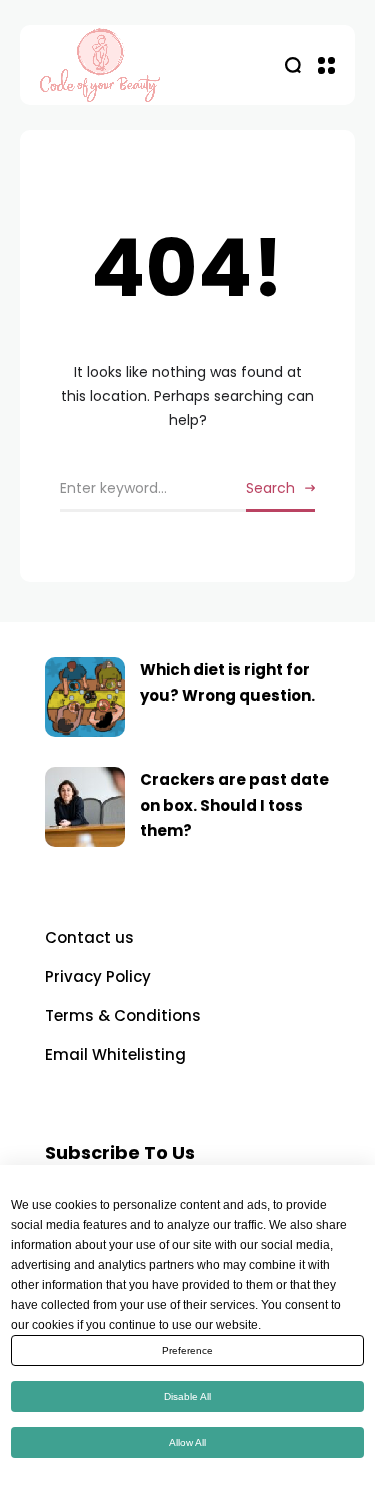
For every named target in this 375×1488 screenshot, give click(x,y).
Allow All (187, 1442)
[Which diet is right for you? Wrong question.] (85, 697)
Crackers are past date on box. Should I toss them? (234, 805)
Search (270, 488)
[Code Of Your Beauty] (140, 65)
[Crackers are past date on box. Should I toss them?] (85, 807)
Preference (187, 1350)
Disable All (187, 1396)
